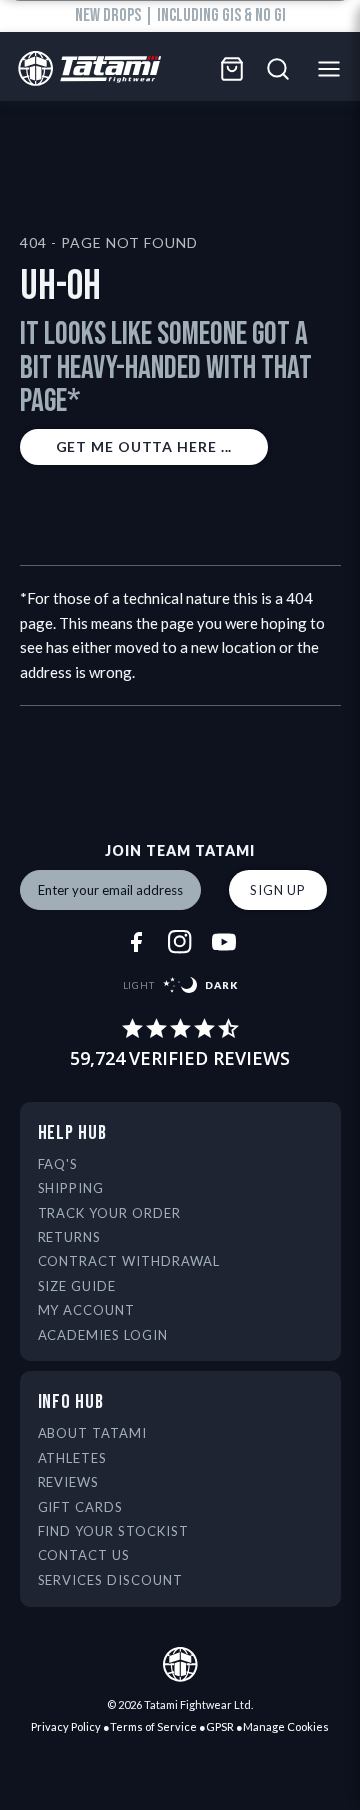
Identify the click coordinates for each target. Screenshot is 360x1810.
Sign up (278, 890)
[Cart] (232, 69)
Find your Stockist (114, 1531)
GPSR (220, 1726)
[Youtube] (224, 942)
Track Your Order (110, 1213)
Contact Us (84, 1555)
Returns (70, 1237)
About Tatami (93, 1433)
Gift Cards (81, 1507)
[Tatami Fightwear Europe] (84, 69)
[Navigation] (334, 69)
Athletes (73, 1458)
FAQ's (58, 1164)
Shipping (71, 1188)
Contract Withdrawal (129, 1261)
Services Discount (111, 1580)
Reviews (69, 1482)
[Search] (278, 69)
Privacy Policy (66, 1726)
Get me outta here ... (144, 446)
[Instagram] (180, 942)
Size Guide (77, 1286)
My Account (87, 1310)
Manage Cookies (286, 1726)
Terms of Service (153, 1726)
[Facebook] (136, 942)
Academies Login (103, 1335)
